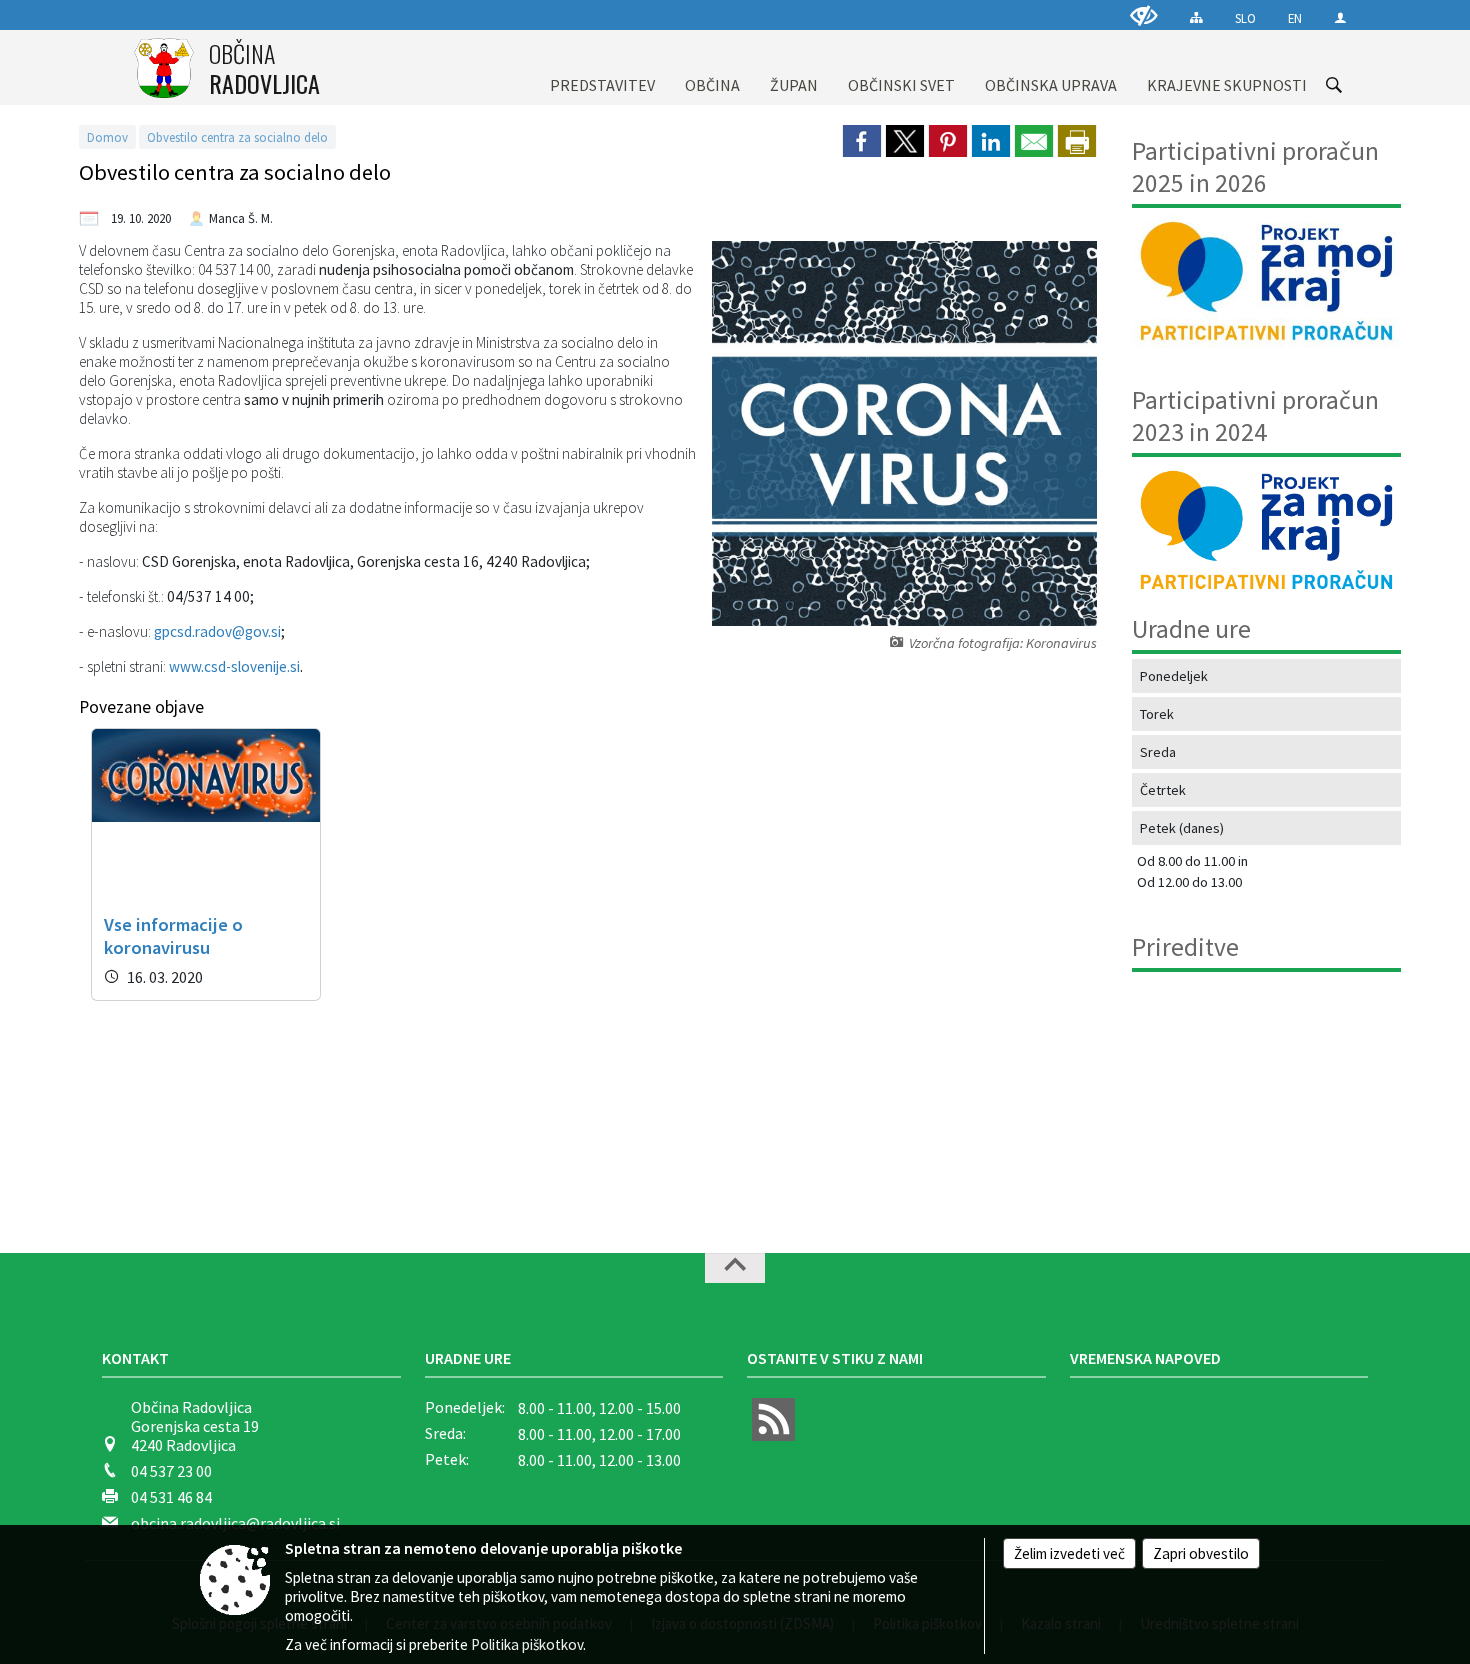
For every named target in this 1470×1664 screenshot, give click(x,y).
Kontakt (135, 1358)
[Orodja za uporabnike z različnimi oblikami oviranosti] (1144, 15)
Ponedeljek (1174, 676)
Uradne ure (468, 1358)
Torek (1157, 714)
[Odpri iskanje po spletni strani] (1334, 85)
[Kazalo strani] (1196, 17)
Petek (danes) (1182, 828)
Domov (107, 137)
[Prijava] (1340, 17)
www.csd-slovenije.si (234, 666)
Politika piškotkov (527, 1644)
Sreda (1158, 752)
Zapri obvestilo (1201, 1553)
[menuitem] (602, 67)
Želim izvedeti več (1069, 1553)
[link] (862, 141)
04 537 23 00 (171, 1471)
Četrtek (1163, 790)
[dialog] (1077, 141)
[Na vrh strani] (735, 1268)
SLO (1245, 18)
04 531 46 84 (171, 1497)
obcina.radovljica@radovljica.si (235, 1523)
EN (1295, 18)
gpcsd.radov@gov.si (217, 631)
